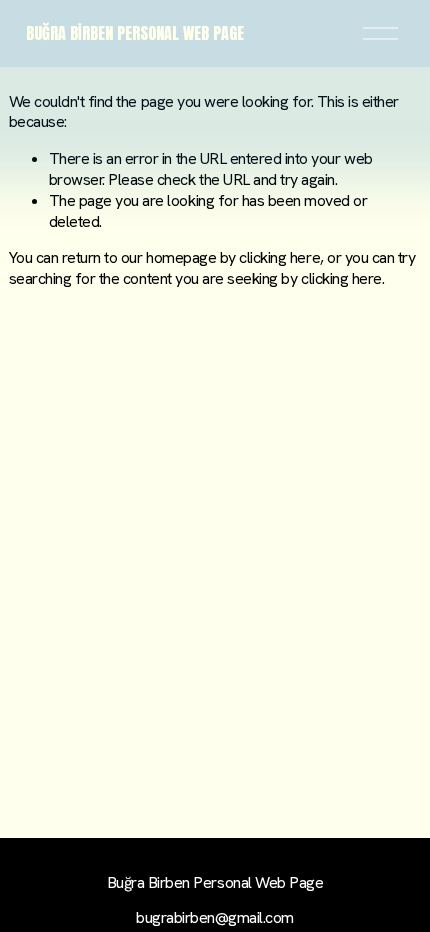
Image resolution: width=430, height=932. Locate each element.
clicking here (279, 257)
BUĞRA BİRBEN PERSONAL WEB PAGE (135, 33)
